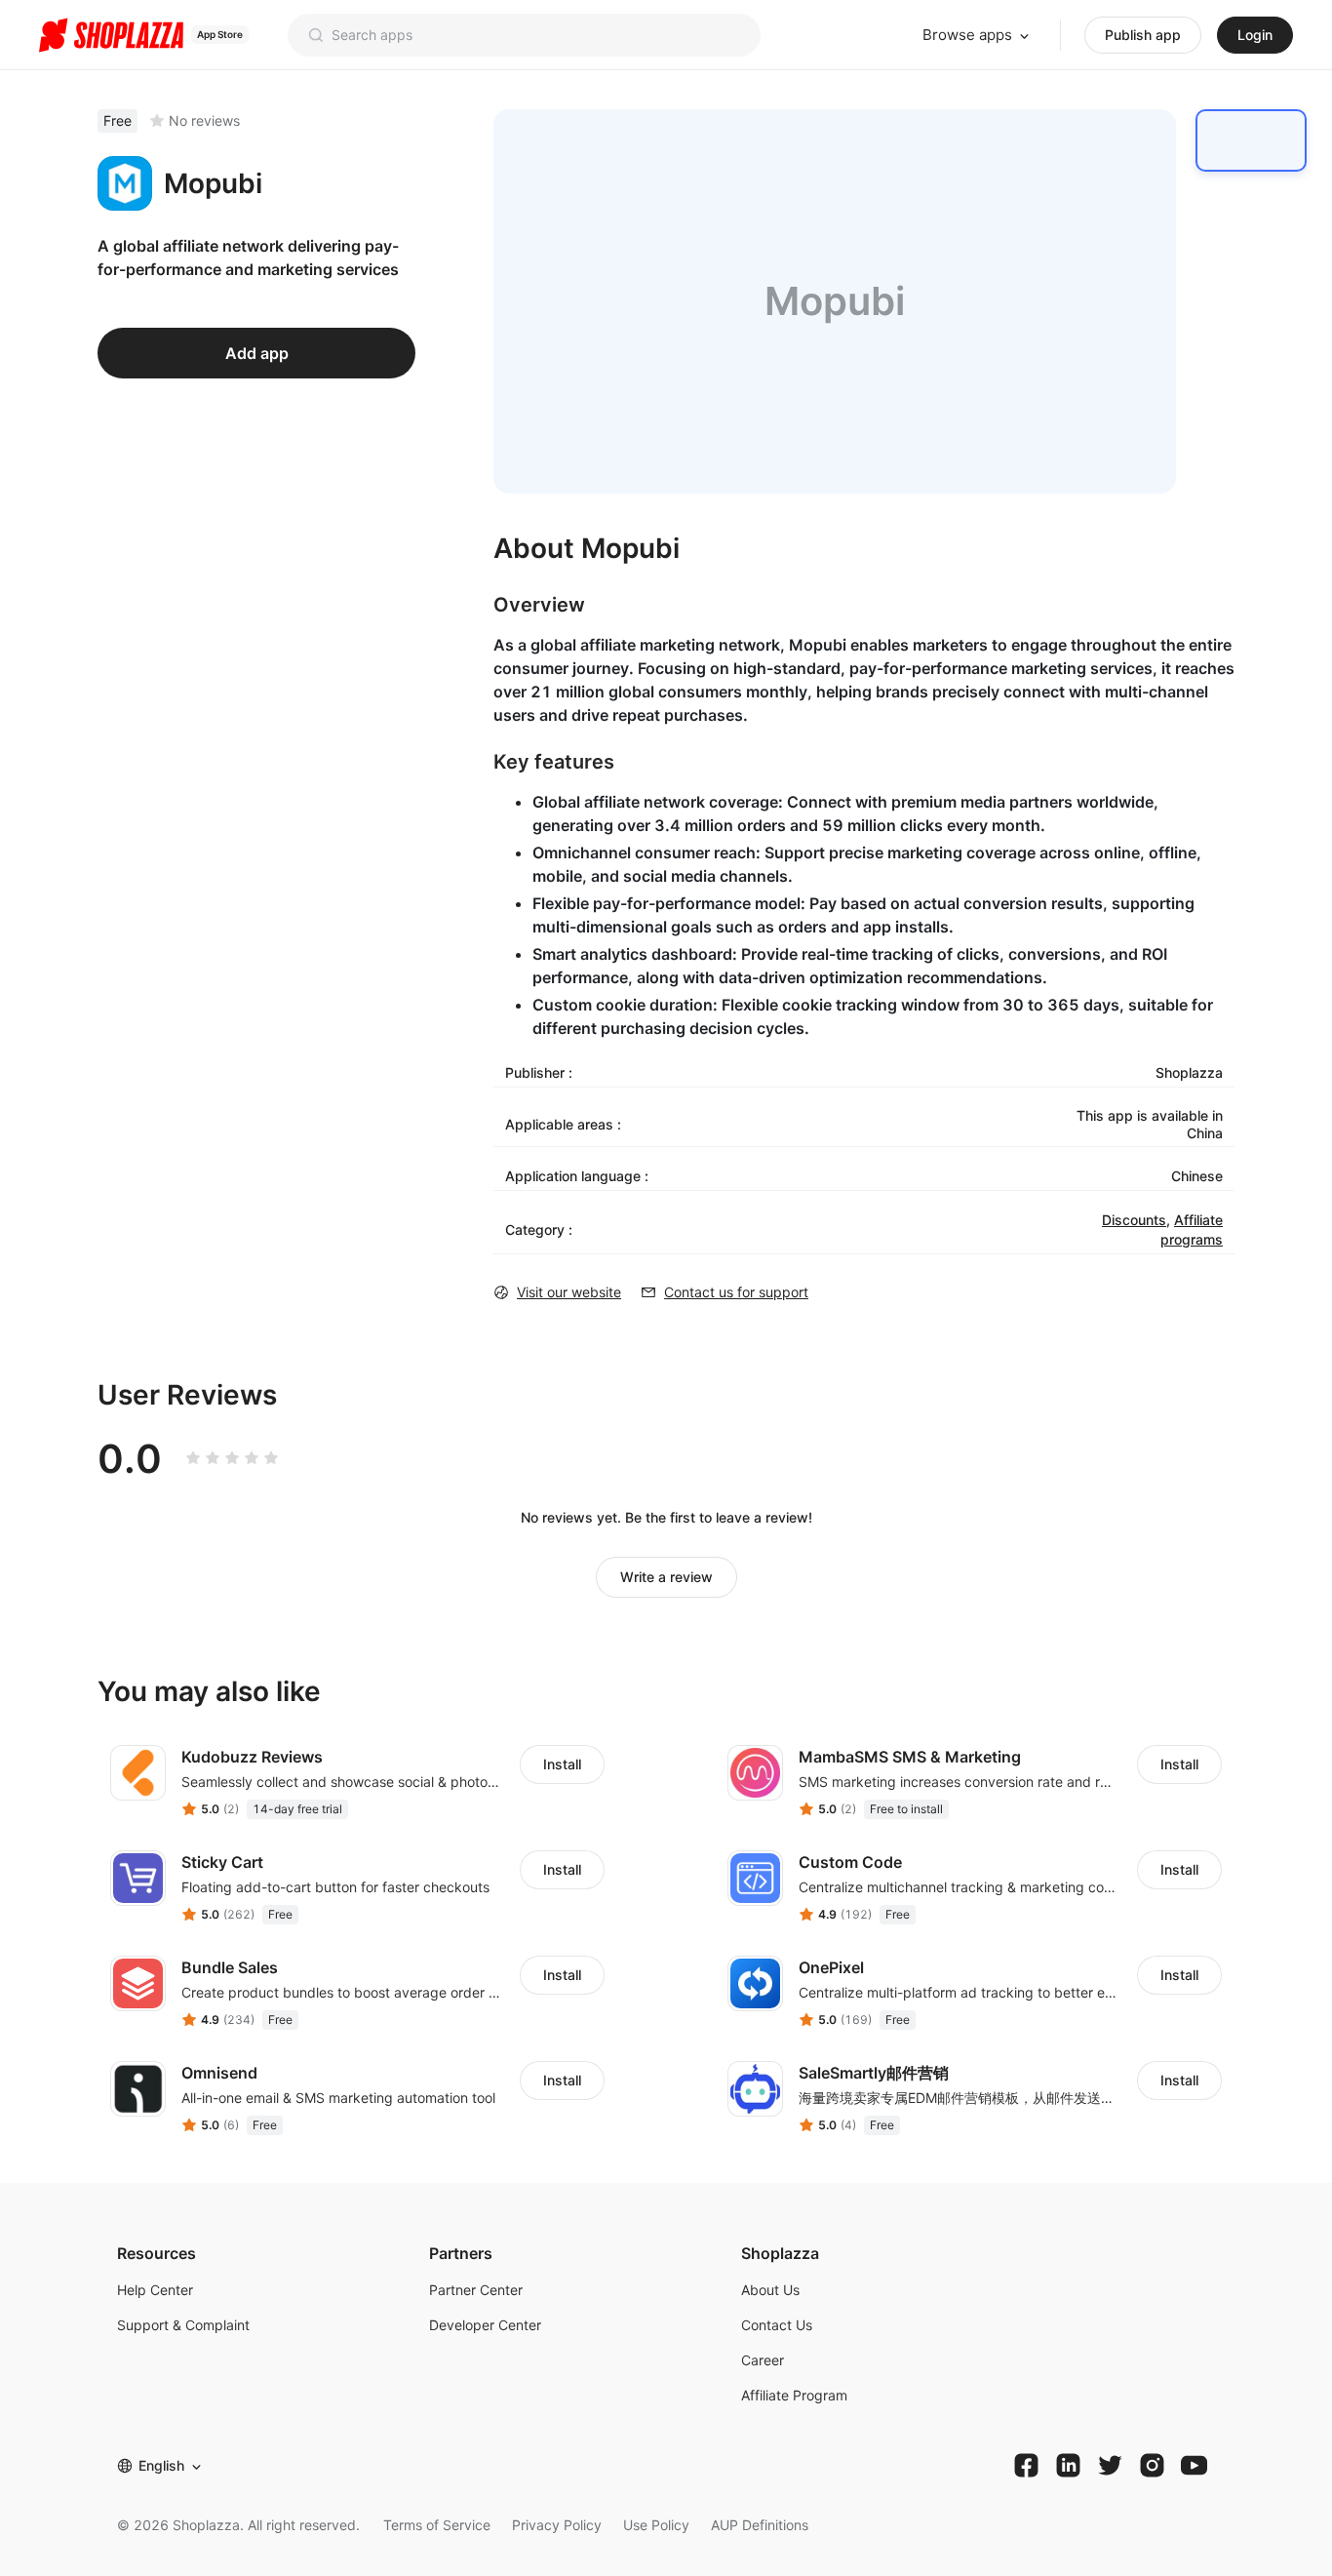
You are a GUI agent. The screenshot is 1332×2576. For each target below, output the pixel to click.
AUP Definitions (760, 2525)
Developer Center (485, 2325)
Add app (257, 353)
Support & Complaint (183, 2325)
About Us (770, 2290)
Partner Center (476, 2290)
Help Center (155, 2290)
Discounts (1134, 1220)
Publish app (1143, 35)
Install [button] (562, 1764)
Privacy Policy (557, 2525)
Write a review (666, 1577)
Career (763, 2360)
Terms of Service (437, 2525)
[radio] (193, 1458)
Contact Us (777, 2325)
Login (1255, 35)
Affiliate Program (794, 2395)
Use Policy (656, 2525)
